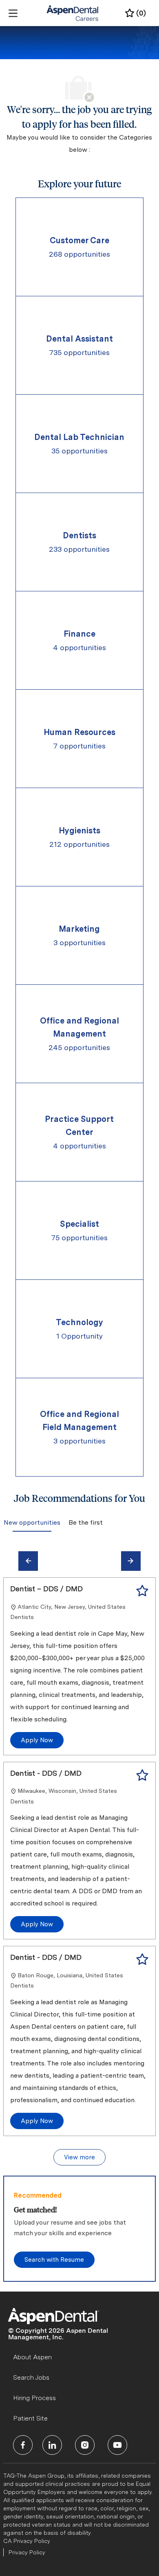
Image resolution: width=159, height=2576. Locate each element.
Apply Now (37, 1740)
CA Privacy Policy (27, 2541)
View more (79, 2157)
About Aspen (32, 2357)
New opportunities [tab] (32, 1522)
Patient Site (30, 2418)
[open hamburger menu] (13, 13)
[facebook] (23, 2445)
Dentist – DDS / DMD (46, 1589)
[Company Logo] (73, 13)
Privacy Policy (27, 2552)
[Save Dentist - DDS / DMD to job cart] (142, 1775)
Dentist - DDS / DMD (46, 1773)
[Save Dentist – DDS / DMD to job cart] (142, 1591)
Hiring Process (34, 2398)
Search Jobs (31, 2377)
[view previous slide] (28, 1561)
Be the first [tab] (86, 1522)
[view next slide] (131, 1561)
